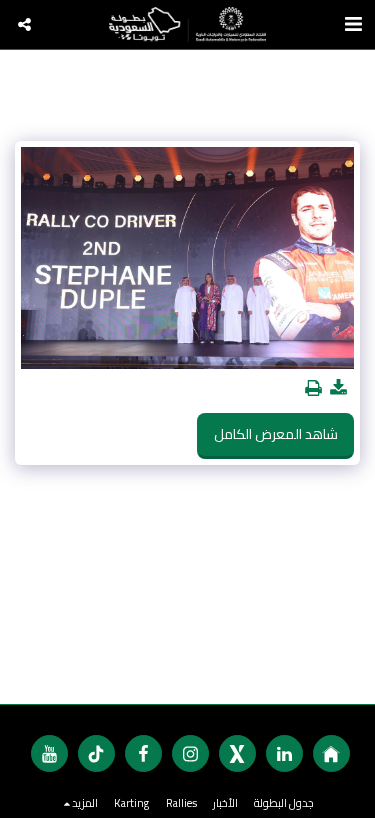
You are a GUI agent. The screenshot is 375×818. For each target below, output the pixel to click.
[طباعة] (314, 388)
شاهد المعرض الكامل (276, 434)
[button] (24, 24)
